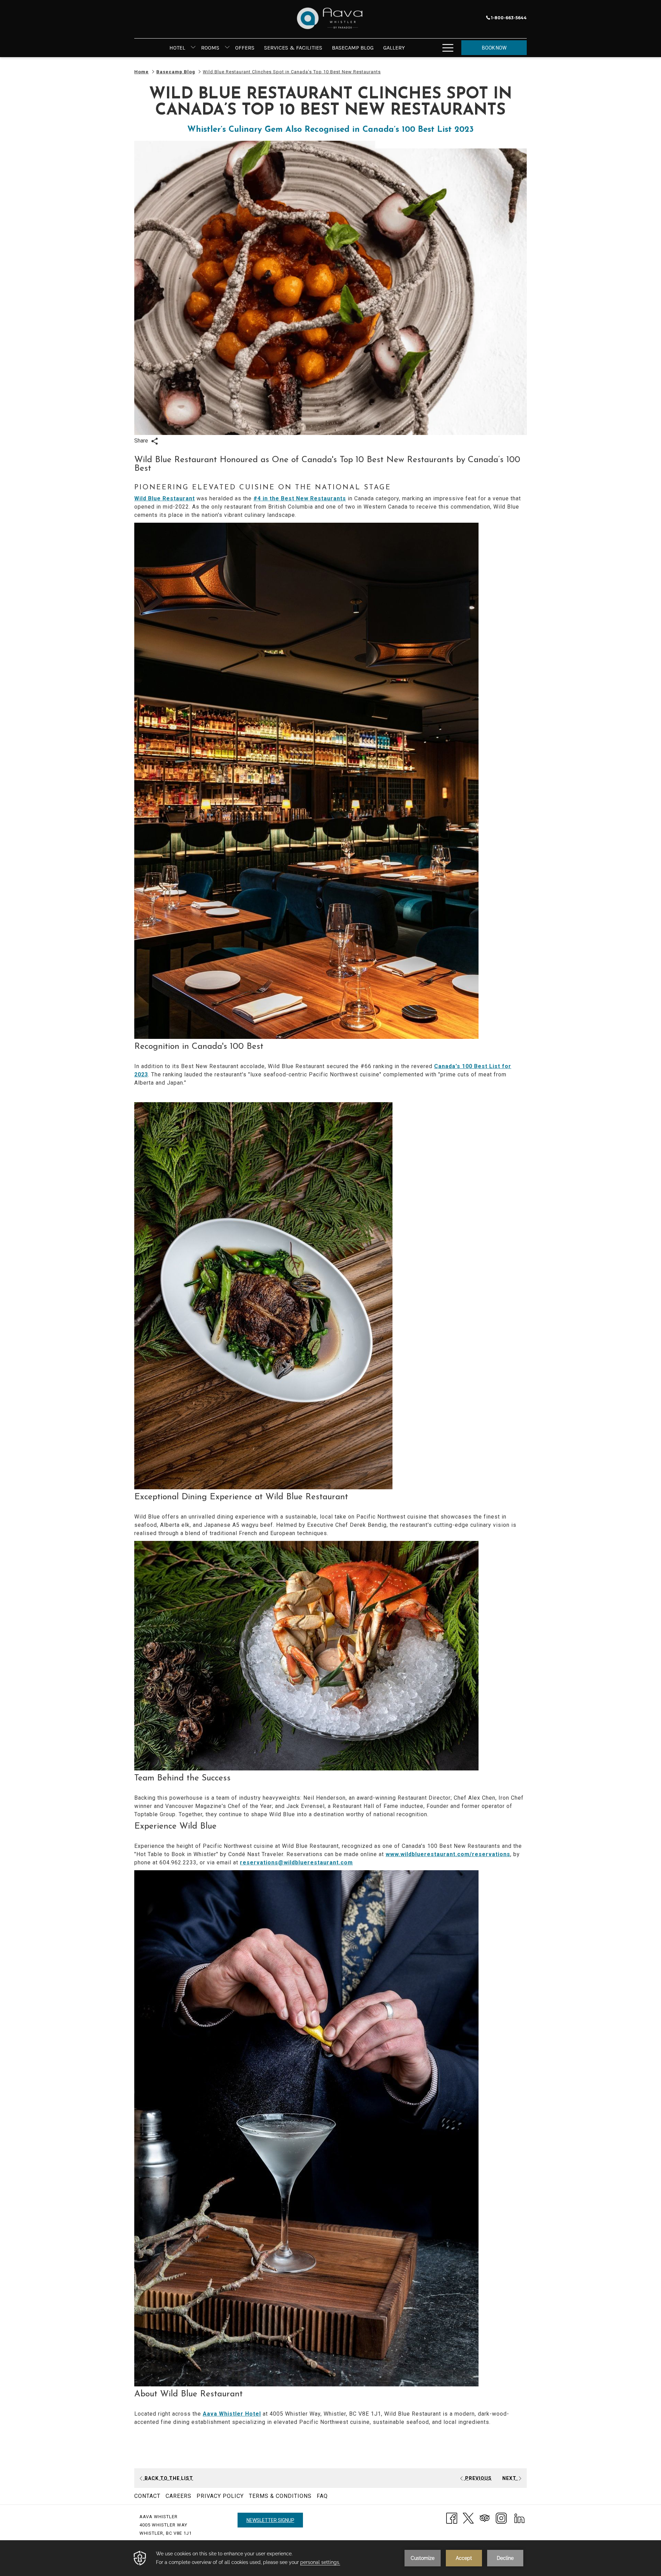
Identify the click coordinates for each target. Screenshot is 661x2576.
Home (141, 72)
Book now (494, 48)
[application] (330, 2558)
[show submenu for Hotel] (193, 48)
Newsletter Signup (270, 2520)
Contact (147, 2496)
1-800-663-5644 (509, 18)
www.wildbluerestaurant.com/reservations (448, 1854)
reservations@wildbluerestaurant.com (296, 1862)
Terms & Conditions (280, 2496)
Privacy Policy (220, 2496)
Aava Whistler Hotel (232, 2414)
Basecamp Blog (176, 72)
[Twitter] (468, 2518)
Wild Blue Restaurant (165, 498)
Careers (179, 2496)
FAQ (322, 2496)
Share (142, 441)
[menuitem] (177, 48)
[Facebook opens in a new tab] (452, 2518)
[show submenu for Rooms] (227, 48)
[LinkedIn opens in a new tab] (520, 2518)
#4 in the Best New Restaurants (300, 498)
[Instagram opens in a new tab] (501, 2518)
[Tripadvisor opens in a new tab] (485, 2518)
